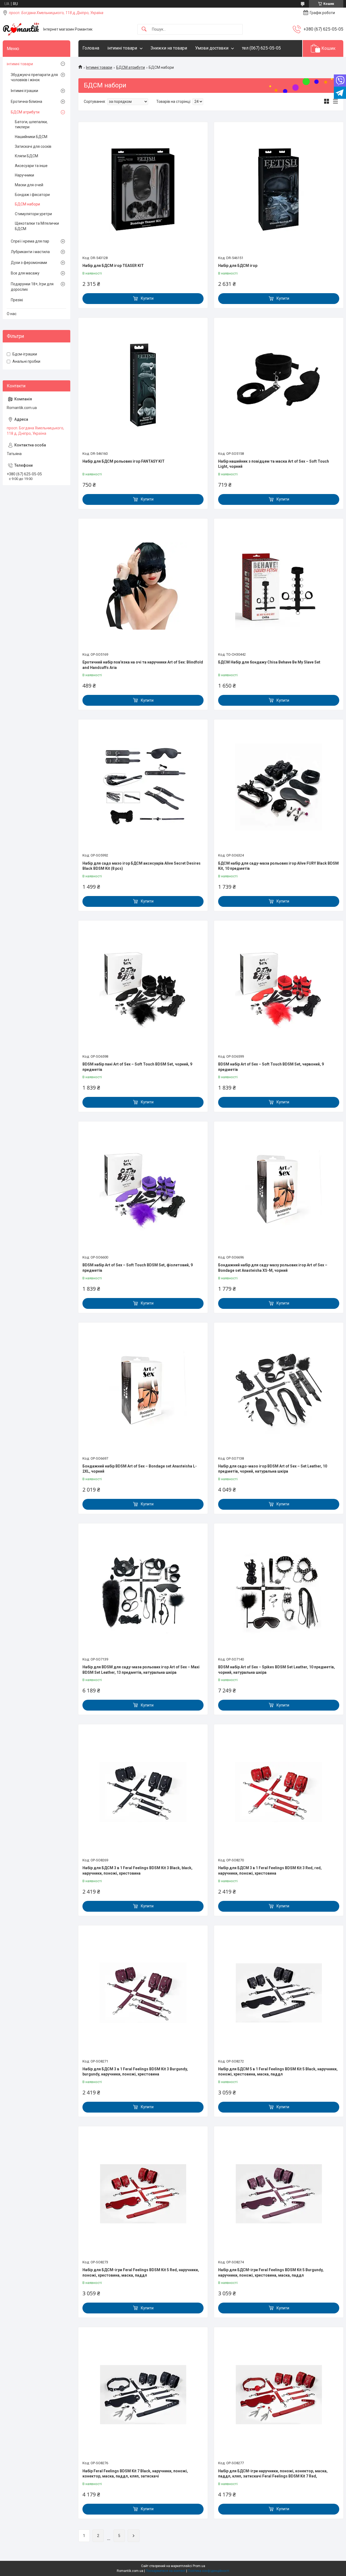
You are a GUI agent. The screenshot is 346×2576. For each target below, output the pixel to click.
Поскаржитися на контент (166, 2571)
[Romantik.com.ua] (21, 29)
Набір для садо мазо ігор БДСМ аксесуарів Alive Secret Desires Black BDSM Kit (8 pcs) (142, 866)
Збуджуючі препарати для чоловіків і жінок (34, 77)
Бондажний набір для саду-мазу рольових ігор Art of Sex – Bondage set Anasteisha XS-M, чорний (273, 1268)
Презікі (17, 300)
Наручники (24, 175)
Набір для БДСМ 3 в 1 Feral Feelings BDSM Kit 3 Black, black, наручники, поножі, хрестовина (137, 1871)
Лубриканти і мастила (30, 252)
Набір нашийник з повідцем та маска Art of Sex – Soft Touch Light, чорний (274, 464)
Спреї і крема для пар (30, 241)
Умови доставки (212, 48)
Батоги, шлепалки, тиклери (31, 125)
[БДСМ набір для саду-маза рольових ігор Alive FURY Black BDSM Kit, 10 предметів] (279, 787)
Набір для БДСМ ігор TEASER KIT (113, 266)
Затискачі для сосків (33, 146)
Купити (147, 298)
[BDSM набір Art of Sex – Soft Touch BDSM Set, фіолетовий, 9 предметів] (143, 1189)
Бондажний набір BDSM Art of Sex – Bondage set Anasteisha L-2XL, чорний (140, 1469)
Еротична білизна (26, 102)
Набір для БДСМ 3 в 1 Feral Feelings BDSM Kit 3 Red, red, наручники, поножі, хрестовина (270, 1871)
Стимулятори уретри (33, 214)
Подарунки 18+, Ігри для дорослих (32, 287)
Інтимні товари (99, 67)
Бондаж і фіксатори (32, 195)
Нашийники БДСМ (31, 137)
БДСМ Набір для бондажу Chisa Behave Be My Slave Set (269, 662)
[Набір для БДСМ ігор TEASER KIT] (143, 189)
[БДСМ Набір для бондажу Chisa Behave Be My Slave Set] (279, 586)
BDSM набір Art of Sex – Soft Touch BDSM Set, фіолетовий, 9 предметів (138, 1268)
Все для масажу (25, 273)
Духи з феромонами (29, 263)
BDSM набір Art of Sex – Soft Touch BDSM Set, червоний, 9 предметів (271, 1067)
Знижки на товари (169, 48)
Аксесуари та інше (31, 166)
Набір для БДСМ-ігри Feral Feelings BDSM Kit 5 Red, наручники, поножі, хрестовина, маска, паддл (141, 2273)
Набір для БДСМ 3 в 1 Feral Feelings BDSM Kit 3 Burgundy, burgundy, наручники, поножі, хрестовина (135, 2072)
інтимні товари (122, 48)
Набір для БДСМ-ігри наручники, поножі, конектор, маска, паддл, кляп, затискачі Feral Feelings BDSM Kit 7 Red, (273, 2474)
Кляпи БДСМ (26, 156)
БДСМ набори (27, 204)
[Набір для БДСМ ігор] (279, 189)
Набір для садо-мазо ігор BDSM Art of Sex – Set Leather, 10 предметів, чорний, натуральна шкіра (273, 1469)
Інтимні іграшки (24, 91)
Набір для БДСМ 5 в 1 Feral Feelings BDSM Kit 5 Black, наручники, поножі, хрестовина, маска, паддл (278, 2072)
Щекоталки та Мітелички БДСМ (37, 226)
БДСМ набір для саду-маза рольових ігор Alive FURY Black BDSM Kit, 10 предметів (278, 866)
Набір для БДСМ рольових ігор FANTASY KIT (124, 461)
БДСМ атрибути (131, 67)
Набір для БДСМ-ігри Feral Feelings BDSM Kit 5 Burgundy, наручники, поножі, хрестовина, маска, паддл (271, 2273)
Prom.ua (199, 2566)
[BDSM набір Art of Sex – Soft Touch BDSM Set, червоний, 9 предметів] (279, 988)
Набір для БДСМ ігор (238, 266)
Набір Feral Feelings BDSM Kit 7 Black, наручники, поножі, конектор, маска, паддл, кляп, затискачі (135, 2474)
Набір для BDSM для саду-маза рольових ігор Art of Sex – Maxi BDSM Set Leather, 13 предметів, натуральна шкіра (141, 1670)
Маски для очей (29, 185)
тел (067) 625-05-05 (261, 48)
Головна (91, 48)
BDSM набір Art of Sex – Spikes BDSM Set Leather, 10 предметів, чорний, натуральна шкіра (277, 1670)
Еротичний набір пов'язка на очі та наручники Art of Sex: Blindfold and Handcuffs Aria (143, 665)
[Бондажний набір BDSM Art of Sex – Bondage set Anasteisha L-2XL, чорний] (143, 1390)
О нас (12, 314)
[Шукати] (144, 29)
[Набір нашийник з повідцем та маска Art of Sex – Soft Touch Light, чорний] (279, 385)
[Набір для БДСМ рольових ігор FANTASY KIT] (143, 385)
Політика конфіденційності (209, 2571)
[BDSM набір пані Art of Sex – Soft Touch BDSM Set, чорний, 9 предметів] (143, 988)
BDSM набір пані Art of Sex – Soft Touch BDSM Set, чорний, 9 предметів (137, 1067)
